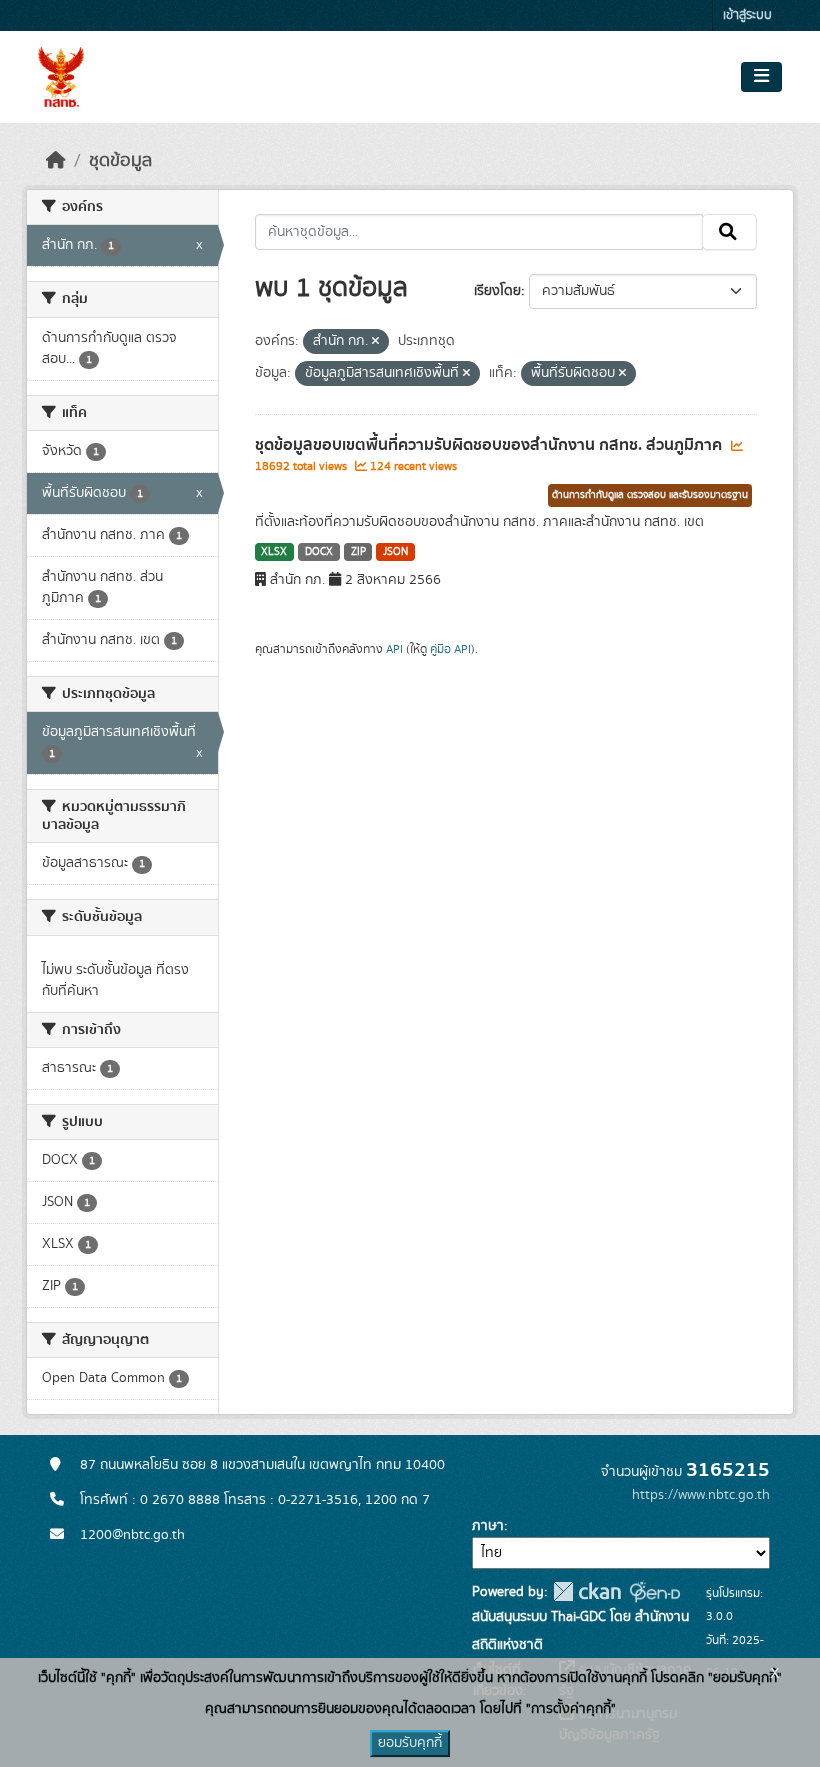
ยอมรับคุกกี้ (410, 1743)
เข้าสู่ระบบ (747, 15)
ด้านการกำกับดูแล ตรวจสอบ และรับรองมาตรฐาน (650, 495)
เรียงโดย (497, 291)
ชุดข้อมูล (120, 161)
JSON (395, 552)
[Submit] (729, 232)
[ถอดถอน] (375, 342)
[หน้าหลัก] (56, 161)
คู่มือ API (450, 649)
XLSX (274, 552)
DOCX (319, 552)
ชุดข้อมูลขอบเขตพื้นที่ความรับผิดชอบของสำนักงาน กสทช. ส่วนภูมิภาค (490, 445)
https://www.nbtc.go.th (701, 1495)
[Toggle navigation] (761, 77)
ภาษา (488, 1526)
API (394, 649)
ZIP (358, 552)
